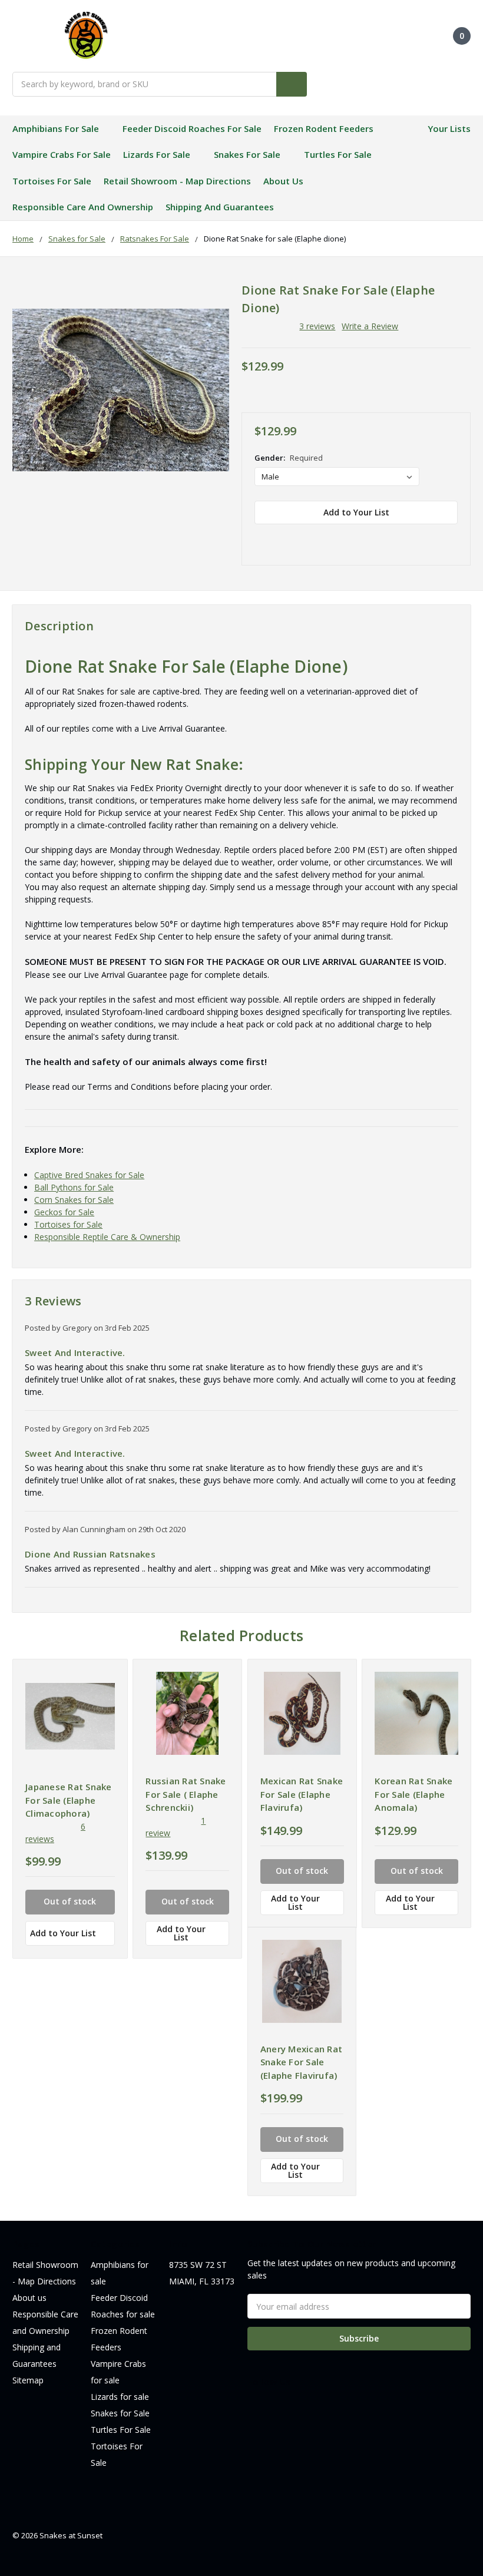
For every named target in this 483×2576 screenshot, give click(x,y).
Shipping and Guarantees (220, 207)
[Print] (302, 538)
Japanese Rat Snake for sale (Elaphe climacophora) (69, 1800)
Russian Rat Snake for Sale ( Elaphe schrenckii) (186, 1794)
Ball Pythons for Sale (74, 1187)
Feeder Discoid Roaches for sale (192, 128)
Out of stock (70, 1901)
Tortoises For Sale (52, 181)
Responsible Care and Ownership (83, 207)
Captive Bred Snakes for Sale (89, 1175)
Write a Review (370, 326)
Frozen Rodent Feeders (324, 128)
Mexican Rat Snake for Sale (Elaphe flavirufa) (302, 1794)
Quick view (70, 1716)
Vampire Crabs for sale (62, 154)
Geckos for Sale (64, 1212)
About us (283, 181)
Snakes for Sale (247, 154)
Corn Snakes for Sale (74, 1200)
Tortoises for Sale (68, 1224)
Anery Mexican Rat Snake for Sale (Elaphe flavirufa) (301, 2062)
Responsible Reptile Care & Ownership (107, 1237)
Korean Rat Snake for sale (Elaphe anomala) (413, 1794)
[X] (322, 538)
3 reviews (317, 326)
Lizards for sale (157, 154)
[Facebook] (260, 538)
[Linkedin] (343, 538)
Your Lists (449, 128)
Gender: (289, 458)
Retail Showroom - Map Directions (177, 181)
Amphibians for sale (56, 128)
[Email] (281, 538)
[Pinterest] (363, 538)
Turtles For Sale (338, 154)
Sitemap (28, 2380)
